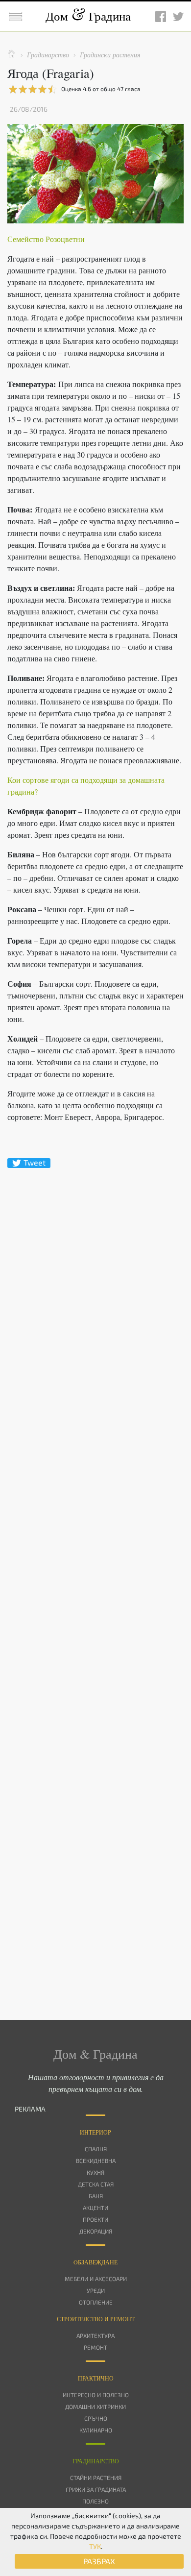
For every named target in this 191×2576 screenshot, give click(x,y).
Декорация (96, 2231)
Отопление (96, 2302)
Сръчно (96, 2418)
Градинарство (96, 2461)
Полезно (95, 2501)
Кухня (95, 2172)
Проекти (95, 2219)
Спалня (96, 2149)
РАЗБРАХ (99, 2561)
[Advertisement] (95, 1577)
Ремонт (95, 2347)
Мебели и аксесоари (96, 2279)
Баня (96, 2196)
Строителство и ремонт (96, 2319)
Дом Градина (88, 16)
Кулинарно (96, 2430)
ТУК (95, 2546)
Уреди (96, 2290)
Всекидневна (96, 2161)
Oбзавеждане (95, 2262)
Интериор (95, 2132)
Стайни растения (96, 2478)
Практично (96, 2378)
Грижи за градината (96, 2489)
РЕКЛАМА (30, 2109)
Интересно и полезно (96, 2395)
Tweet (35, 1163)
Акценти (95, 2208)
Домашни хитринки (95, 2406)
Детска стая (96, 2184)
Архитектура (95, 2335)
